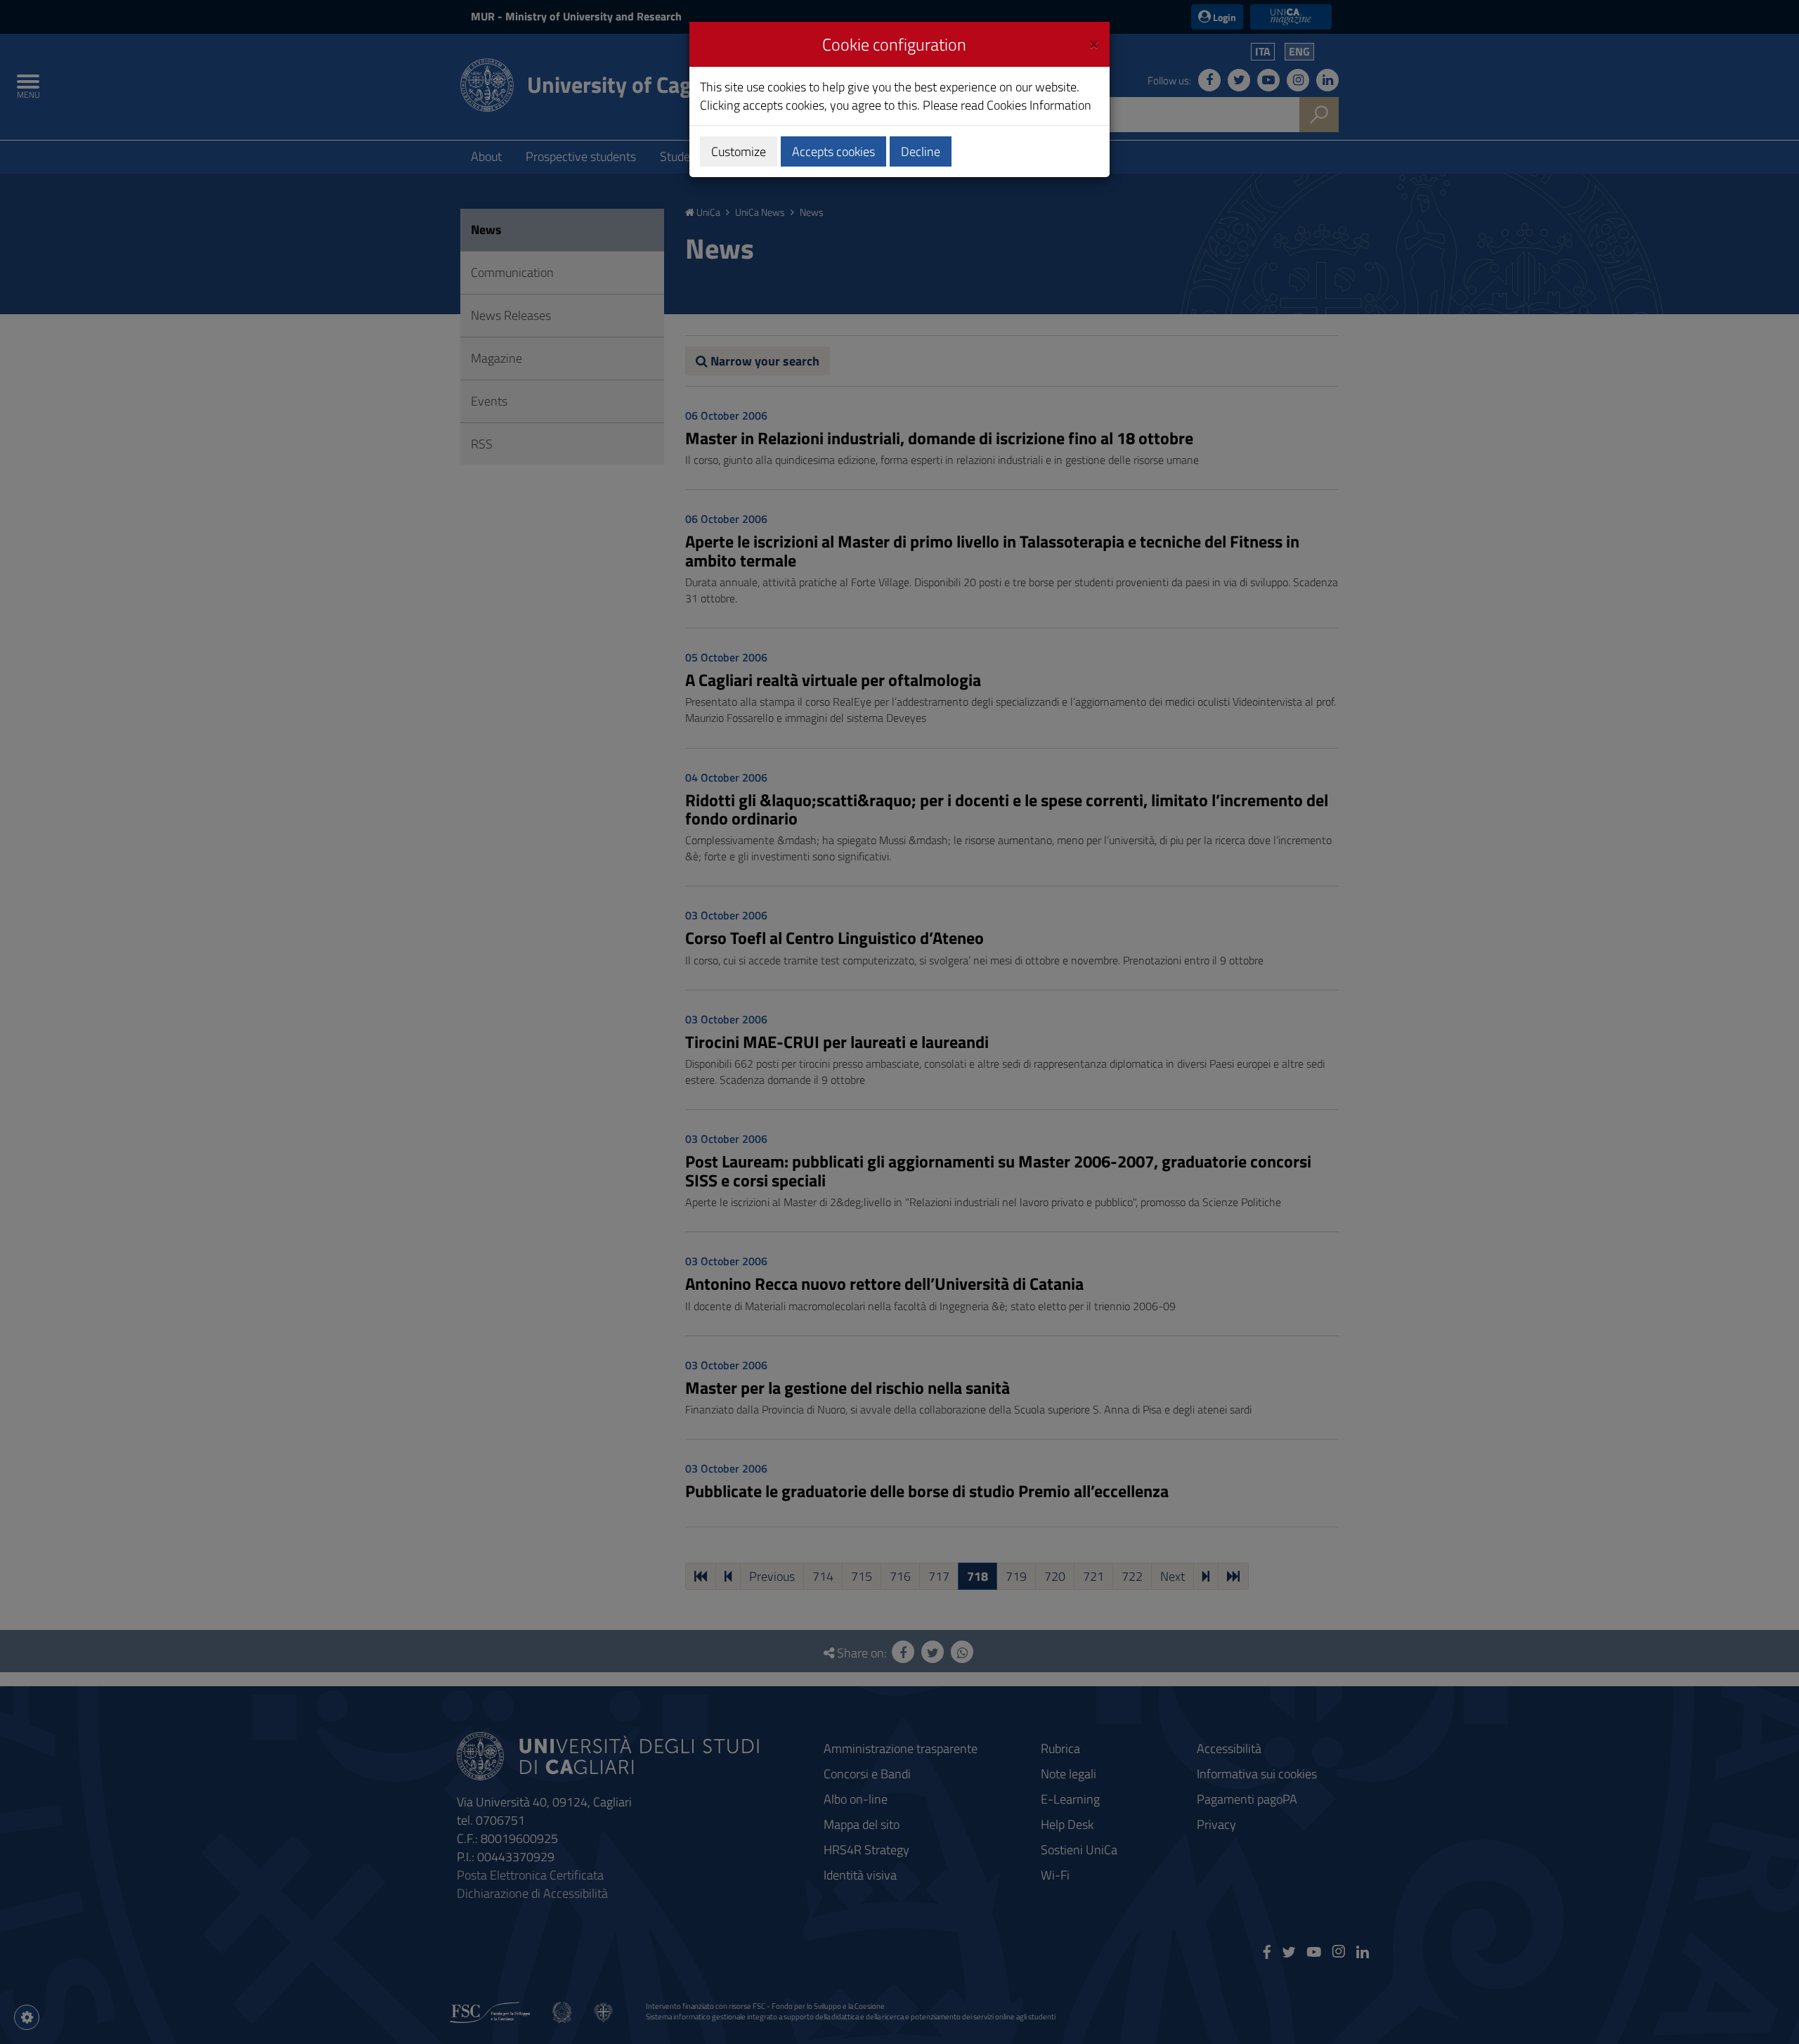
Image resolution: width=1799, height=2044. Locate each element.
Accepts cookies (833, 151)
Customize (739, 151)
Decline (921, 151)
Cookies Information (1039, 105)
